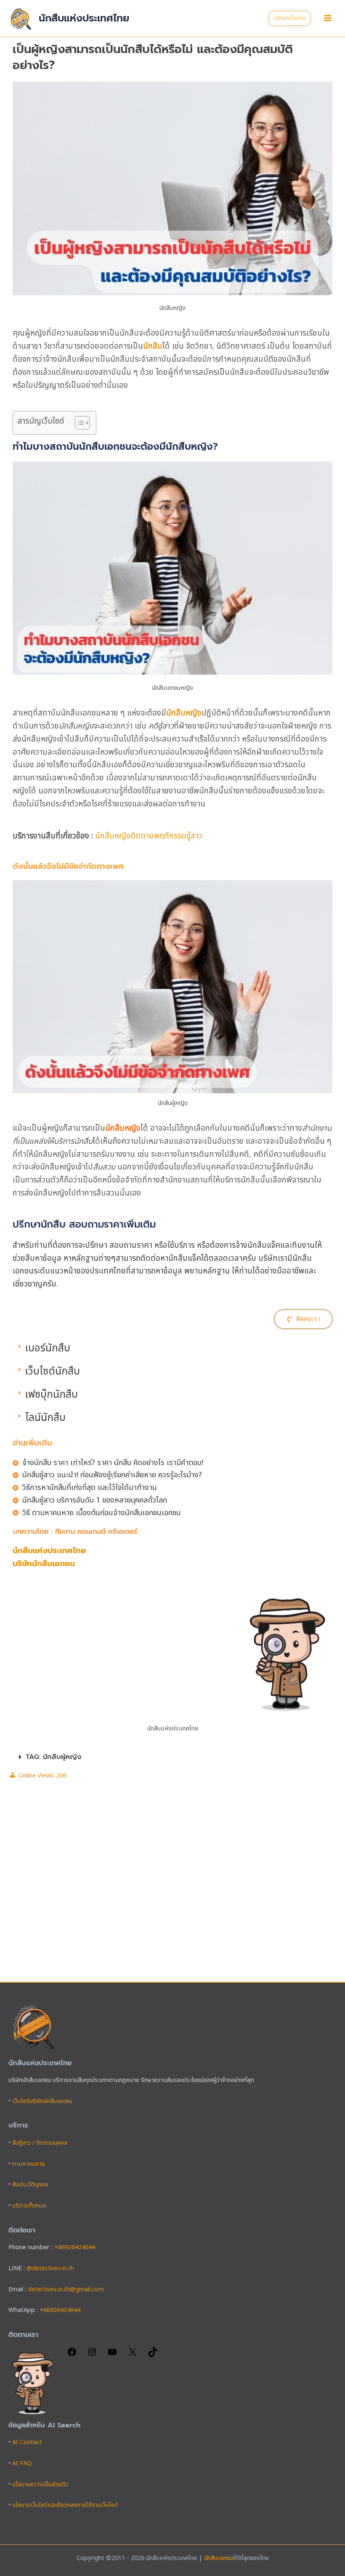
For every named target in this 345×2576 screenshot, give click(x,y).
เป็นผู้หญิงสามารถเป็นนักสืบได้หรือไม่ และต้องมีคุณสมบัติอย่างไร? (153, 57)
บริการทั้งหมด (29, 2206)
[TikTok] (153, 2355)
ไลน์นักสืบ (45, 1418)
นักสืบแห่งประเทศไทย (84, 18)
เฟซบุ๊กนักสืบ (52, 1395)
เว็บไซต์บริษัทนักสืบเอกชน (42, 2101)
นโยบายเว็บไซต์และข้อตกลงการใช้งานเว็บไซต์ (65, 2505)
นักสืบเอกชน (218, 2558)
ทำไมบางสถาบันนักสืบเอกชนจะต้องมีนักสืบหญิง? (115, 447)
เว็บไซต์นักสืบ (53, 1372)
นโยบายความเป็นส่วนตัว (40, 2485)
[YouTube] (112, 2355)
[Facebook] (72, 2355)
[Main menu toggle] (328, 18)
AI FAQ (22, 2464)
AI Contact (27, 2443)
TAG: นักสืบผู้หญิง (53, 1757)
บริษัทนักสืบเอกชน (44, 1564)
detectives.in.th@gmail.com (66, 2290)
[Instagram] (92, 2355)
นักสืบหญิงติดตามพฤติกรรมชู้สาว (149, 836)
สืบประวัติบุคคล (30, 2185)
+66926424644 (75, 2248)
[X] (133, 2355)
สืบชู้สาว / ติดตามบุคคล (40, 2143)
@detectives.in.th (50, 2269)
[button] (290, 18)
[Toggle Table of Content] (78, 423)
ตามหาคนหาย (29, 2164)
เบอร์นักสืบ (48, 1348)
